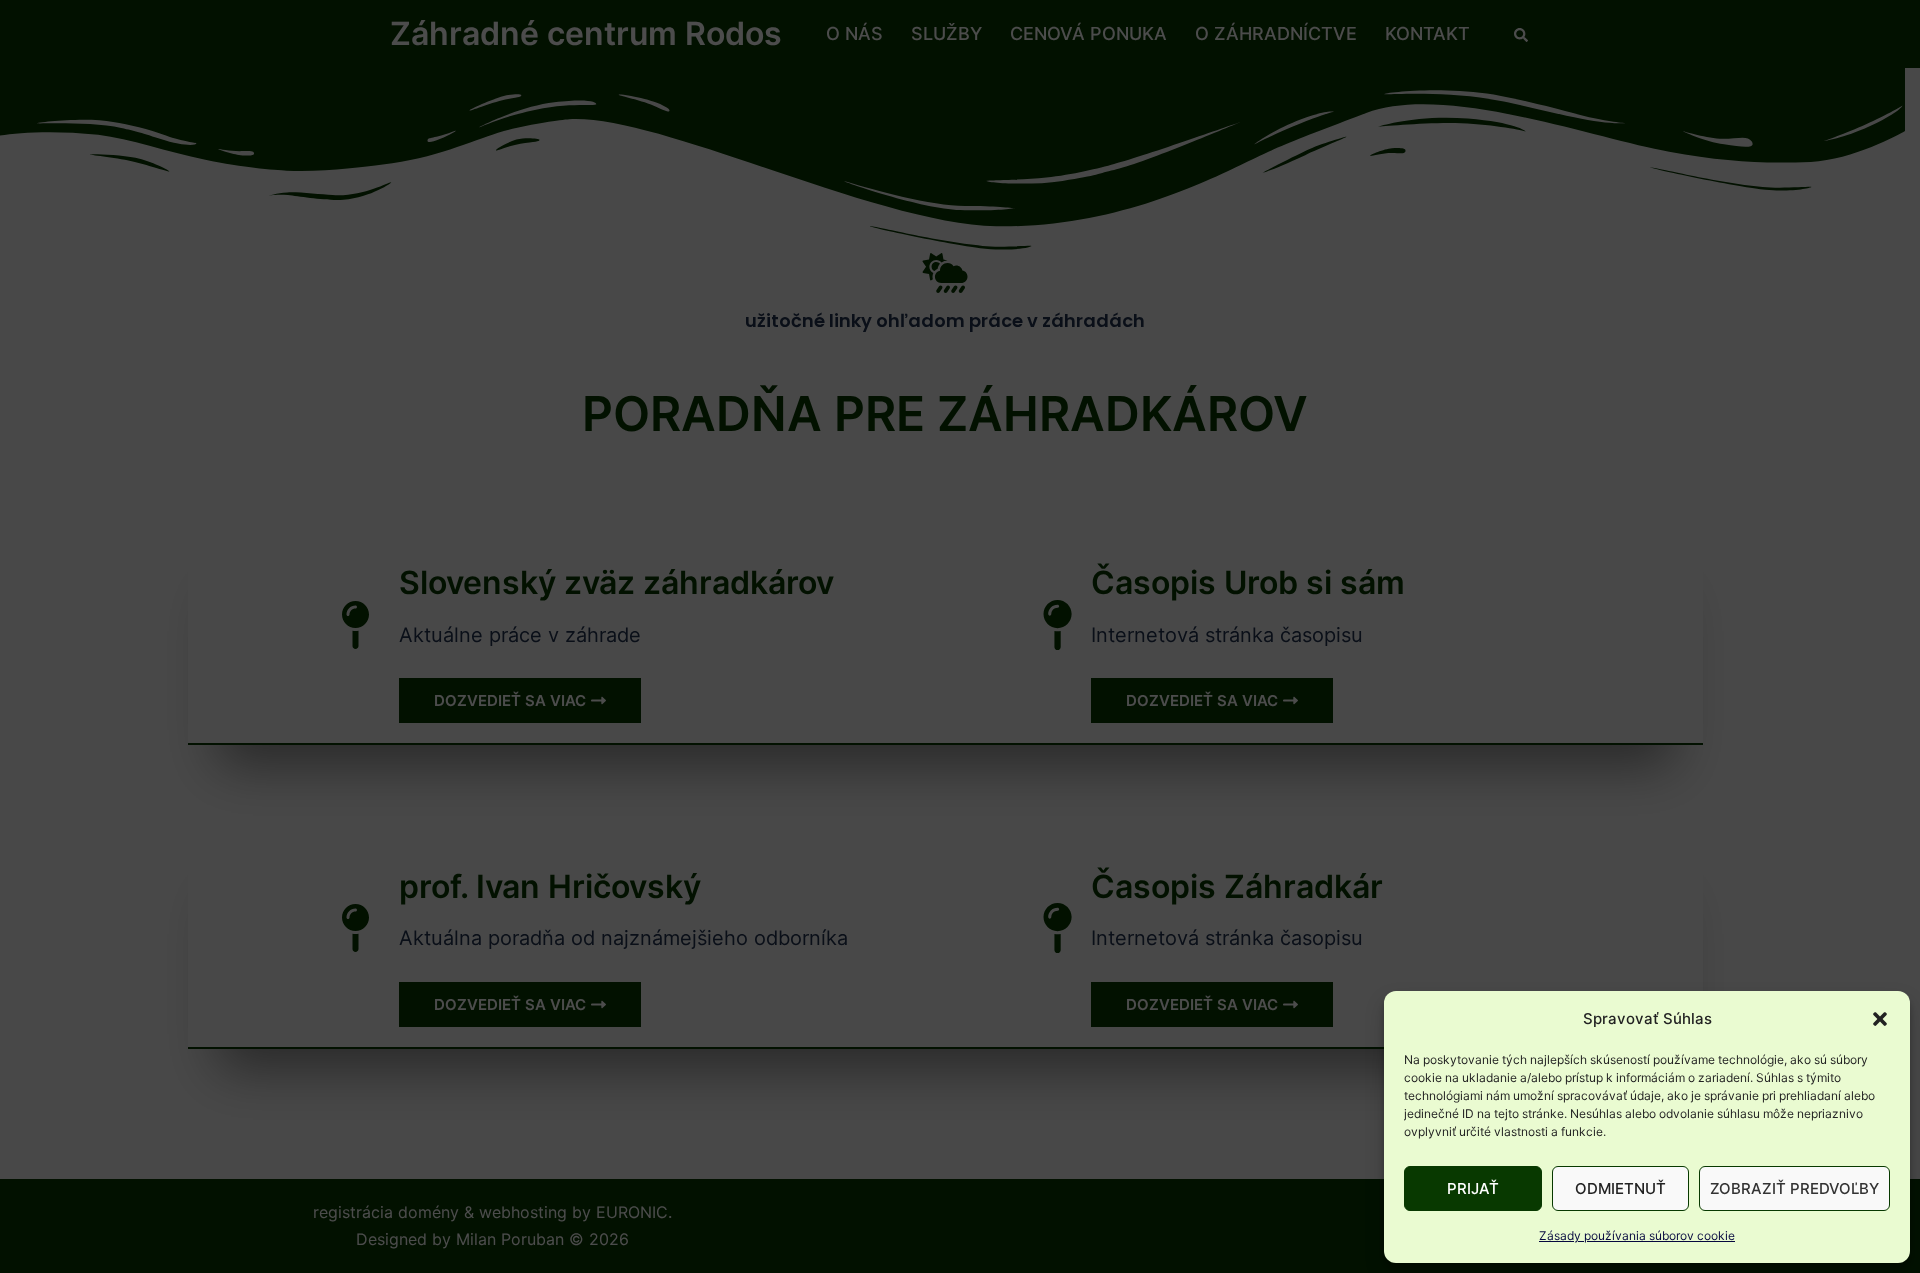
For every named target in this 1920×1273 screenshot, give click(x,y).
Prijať (1473, 1188)
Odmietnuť (1620, 1188)
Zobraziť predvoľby (1794, 1188)
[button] (1880, 1019)
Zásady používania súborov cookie (1637, 1235)
